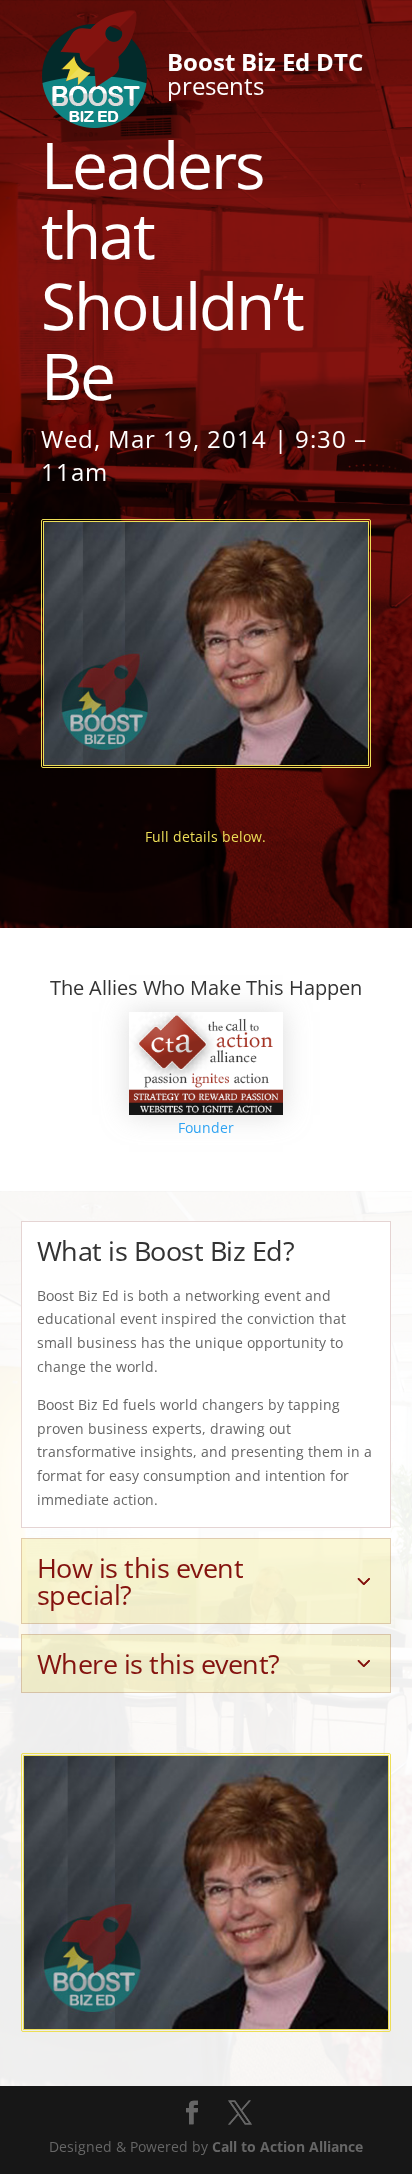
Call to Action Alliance (287, 2146)
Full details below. (205, 836)
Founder (206, 1127)
